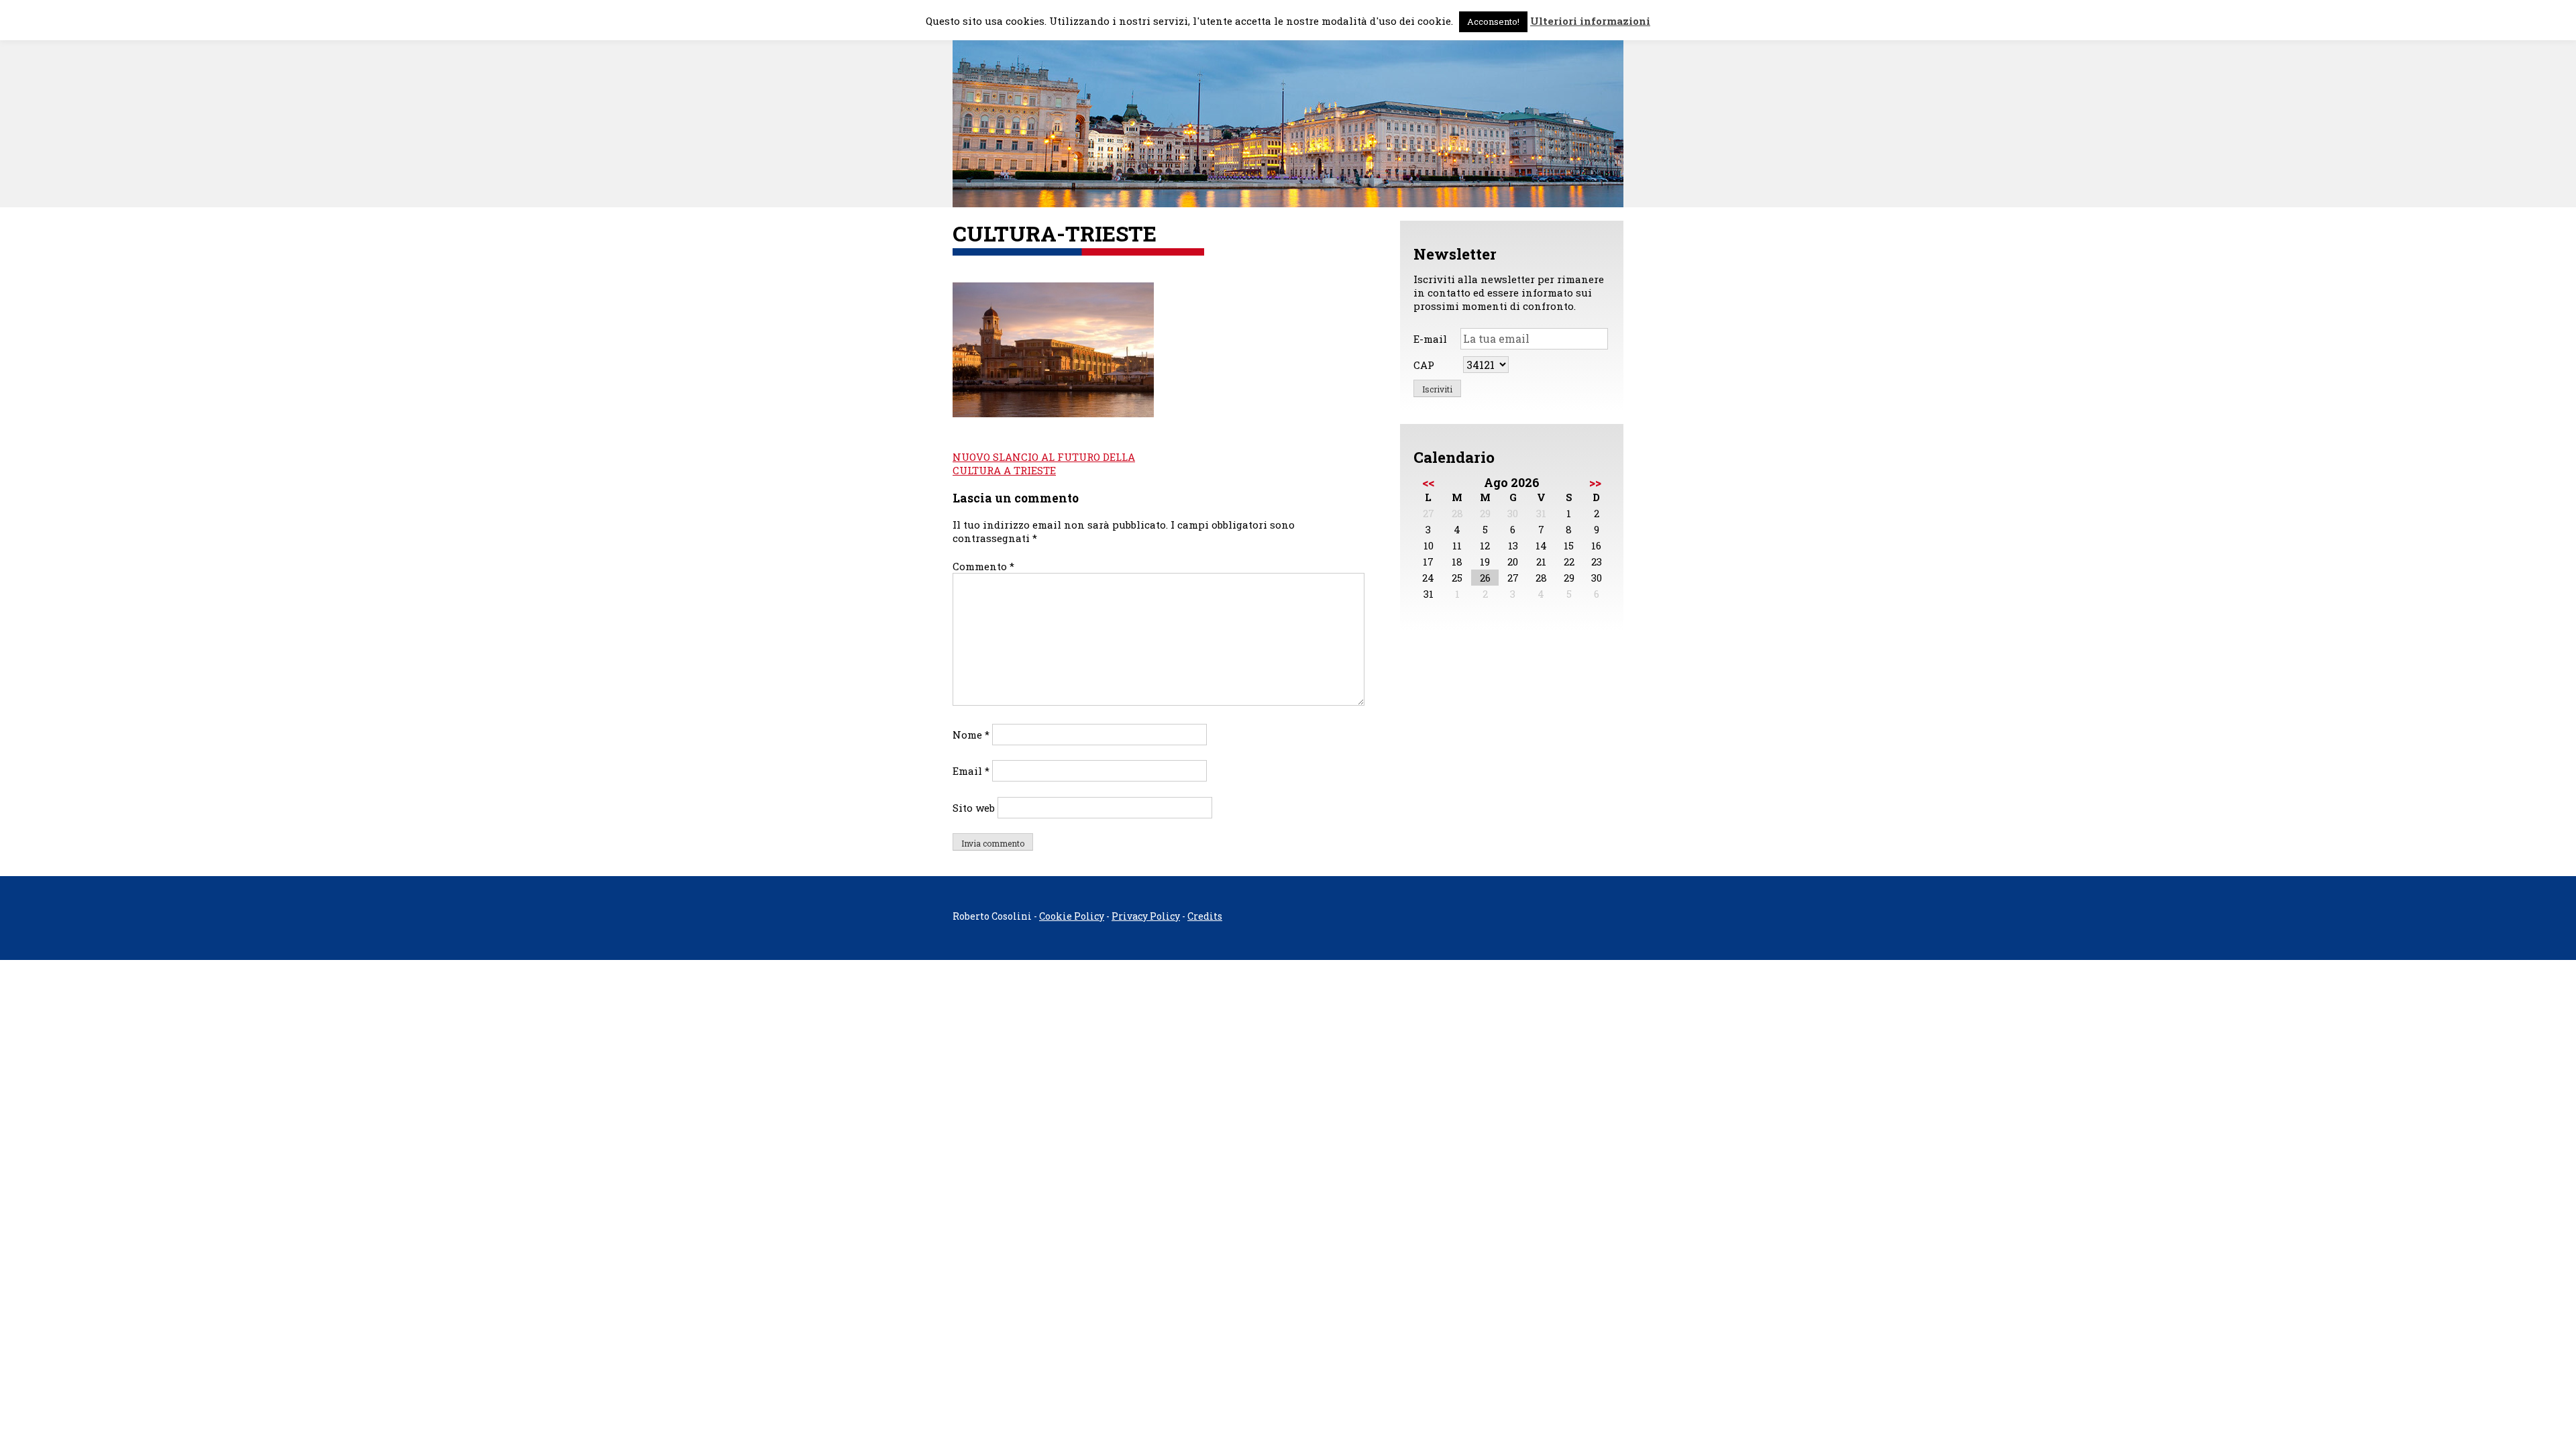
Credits (1205, 916)
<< (1428, 482)
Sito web (974, 808)
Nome (971, 735)
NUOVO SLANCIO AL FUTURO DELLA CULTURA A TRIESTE (1044, 464)
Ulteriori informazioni (1590, 21)
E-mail (1430, 339)
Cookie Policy (1072, 916)
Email (971, 771)
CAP (1424, 365)
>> (1595, 482)
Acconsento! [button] (1493, 21)
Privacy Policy (1146, 916)
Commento (983, 566)
